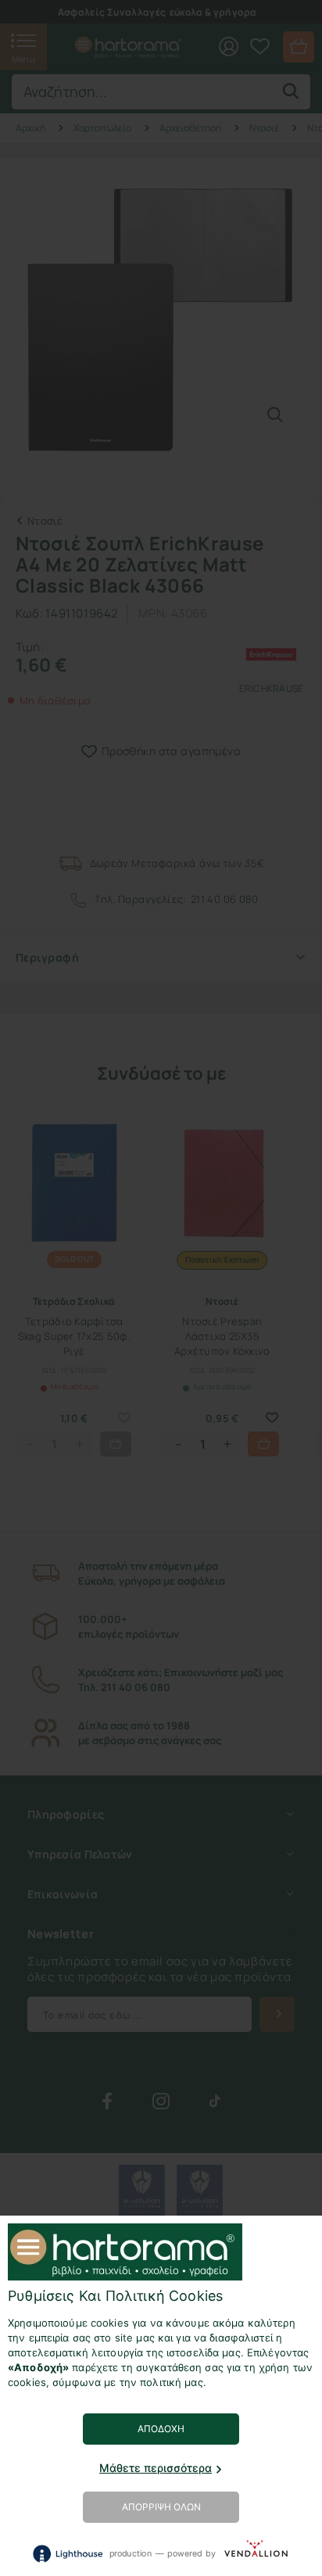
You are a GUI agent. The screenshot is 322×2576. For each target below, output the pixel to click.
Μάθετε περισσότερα (156, 2468)
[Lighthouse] (67, 2554)
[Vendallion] (256, 2553)
